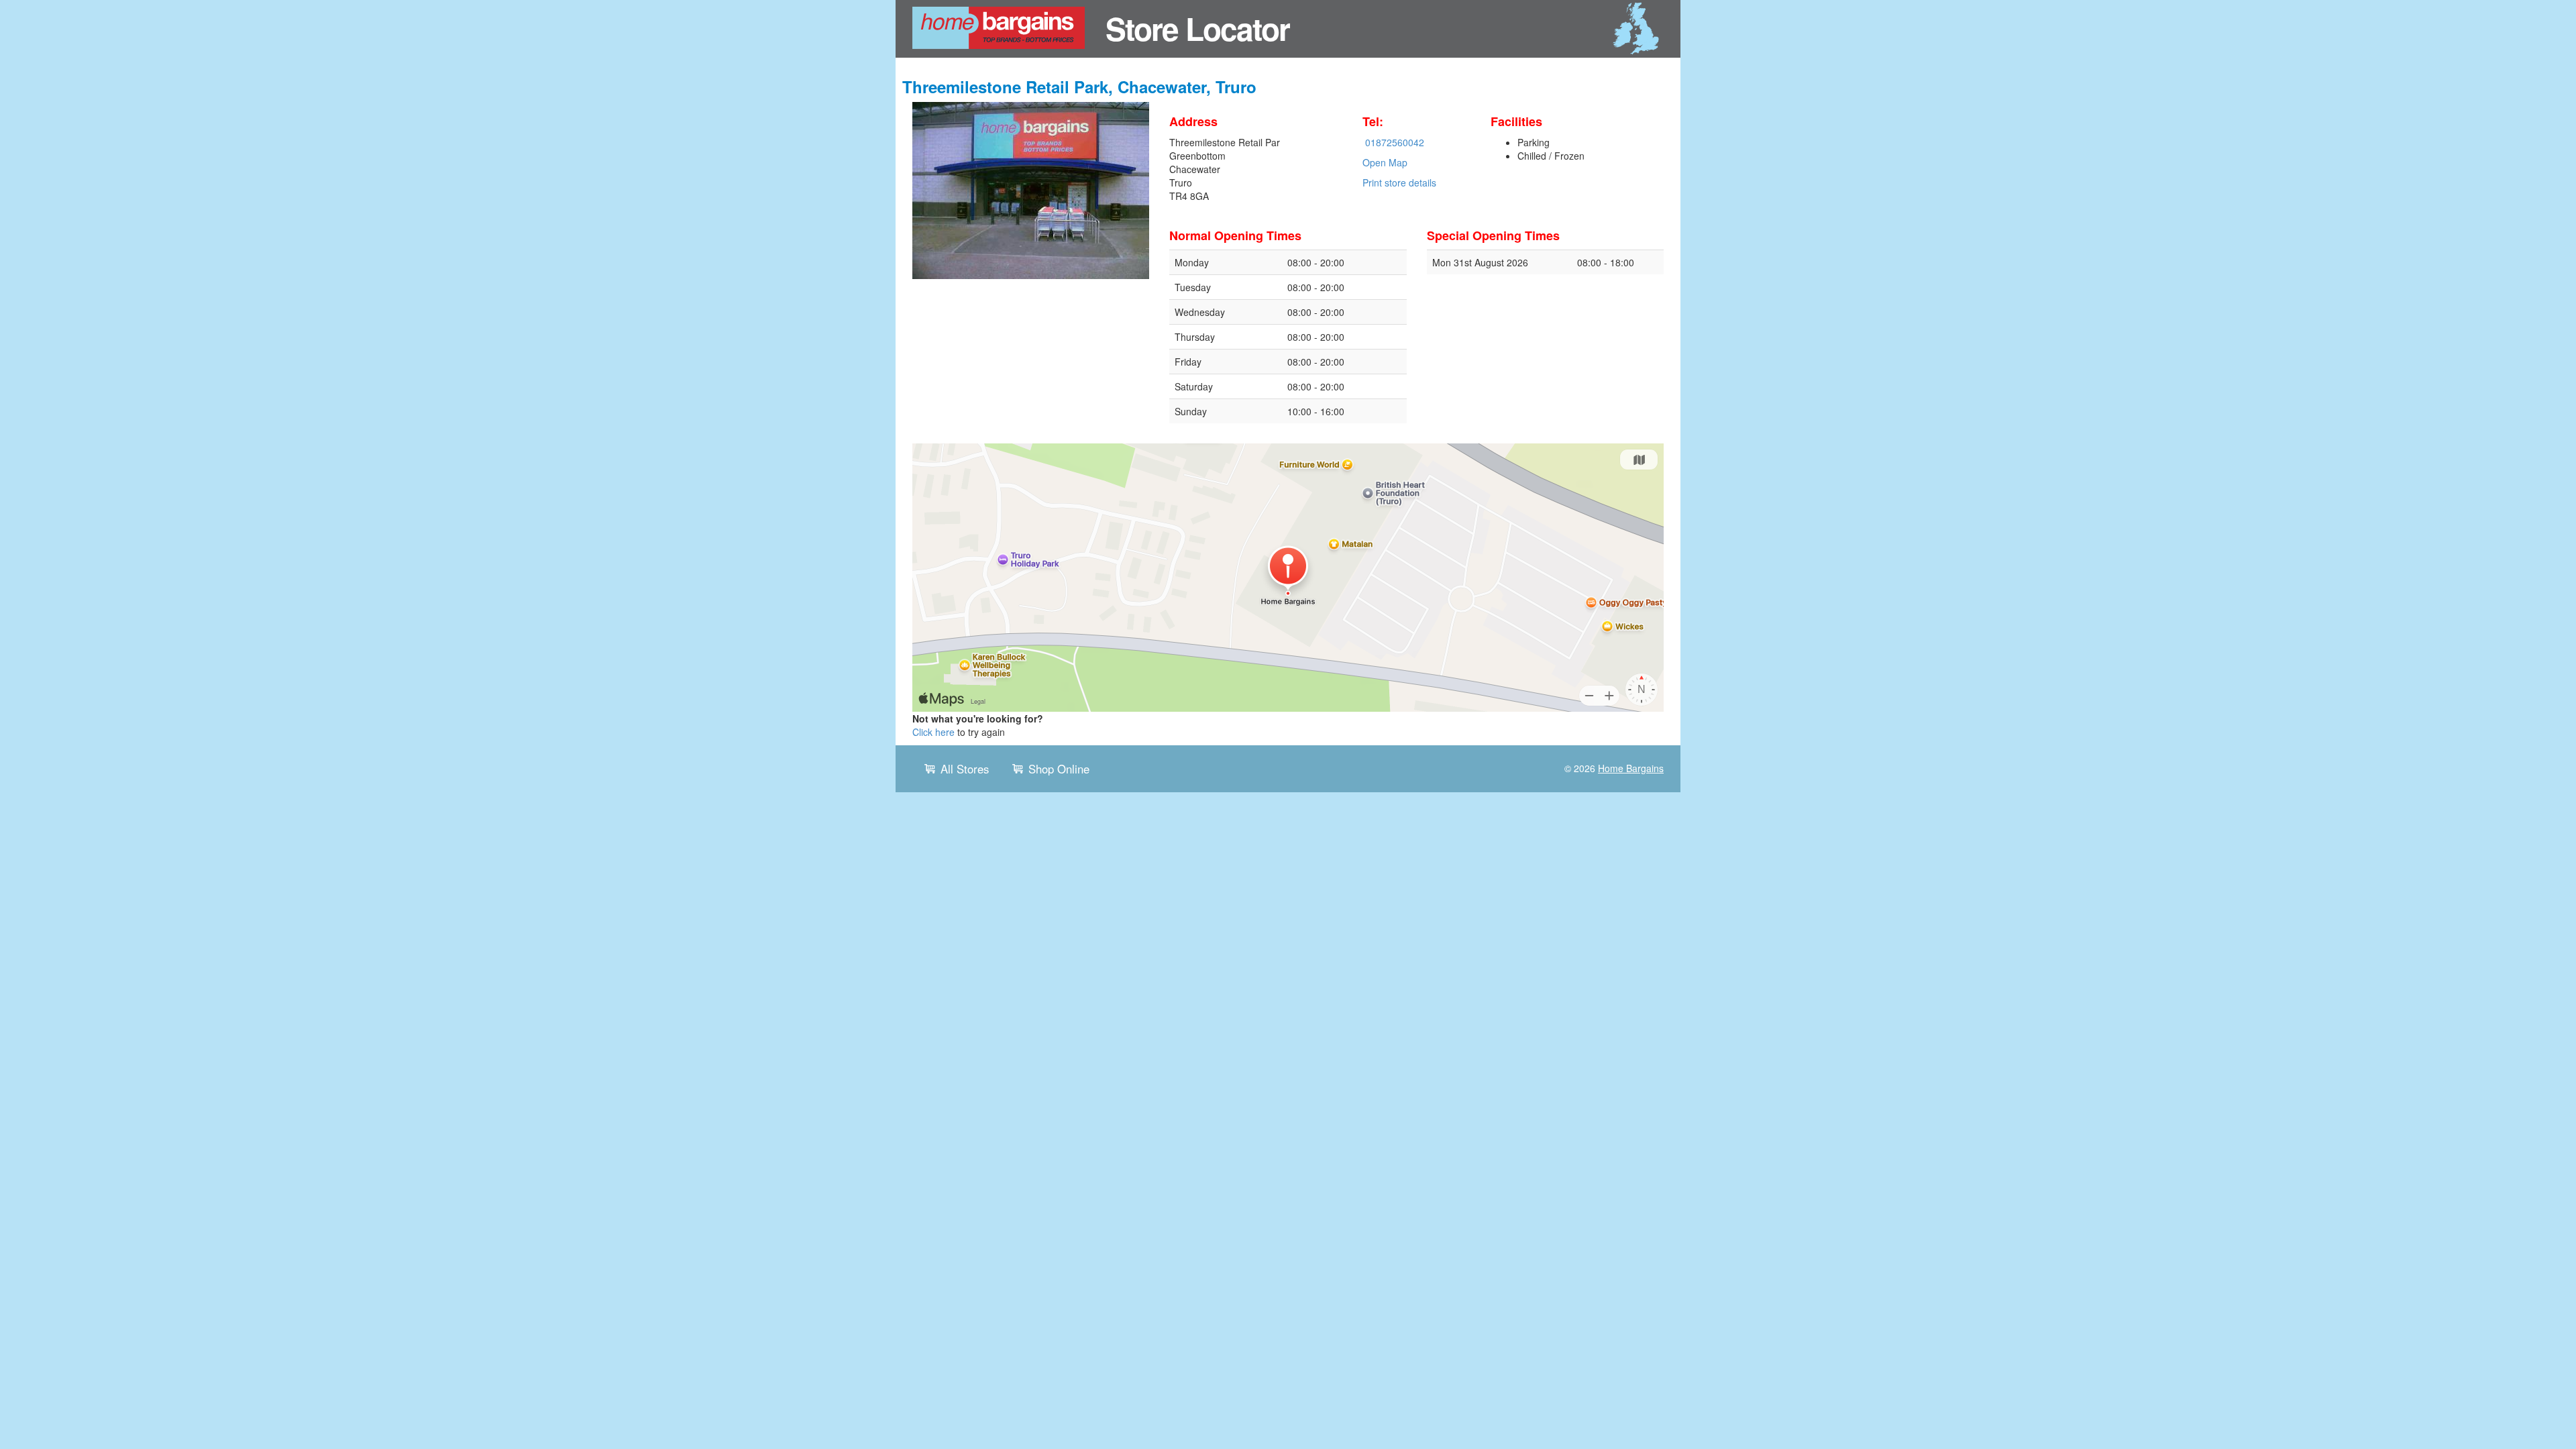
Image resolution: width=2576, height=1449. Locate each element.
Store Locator (1197, 28)
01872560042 (1395, 142)
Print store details (1399, 182)
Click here (933, 732)
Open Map (1385, 162)
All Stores (965, 769)
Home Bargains (1631, 768)
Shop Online (1059, 769)
